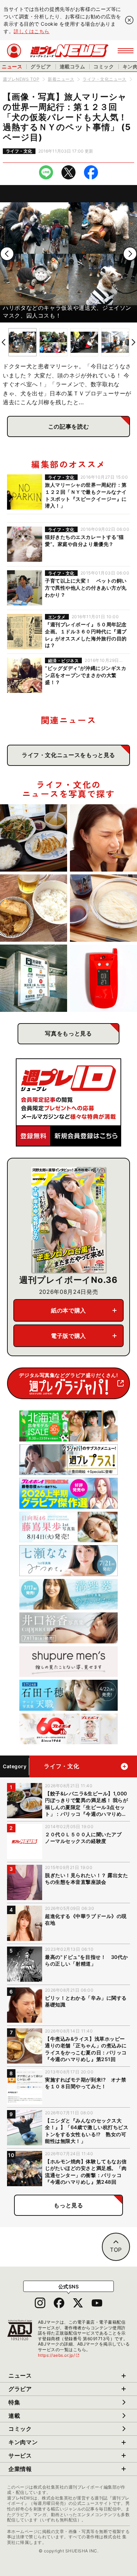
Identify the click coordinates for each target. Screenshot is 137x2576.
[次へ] (130, 254)
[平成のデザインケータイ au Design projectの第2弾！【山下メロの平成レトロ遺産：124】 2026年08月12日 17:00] (103, 978)
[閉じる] (129, 20)
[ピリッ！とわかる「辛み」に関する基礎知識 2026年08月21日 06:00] (103, 838)
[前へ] (7, 254)
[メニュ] (126, 51)
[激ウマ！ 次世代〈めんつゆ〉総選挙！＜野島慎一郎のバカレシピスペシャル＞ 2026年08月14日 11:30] (103, 908)
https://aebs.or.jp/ (59, 2355)
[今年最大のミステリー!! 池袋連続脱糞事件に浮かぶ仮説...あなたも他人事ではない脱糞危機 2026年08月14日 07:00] (34, 978)
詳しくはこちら (32, 31)
